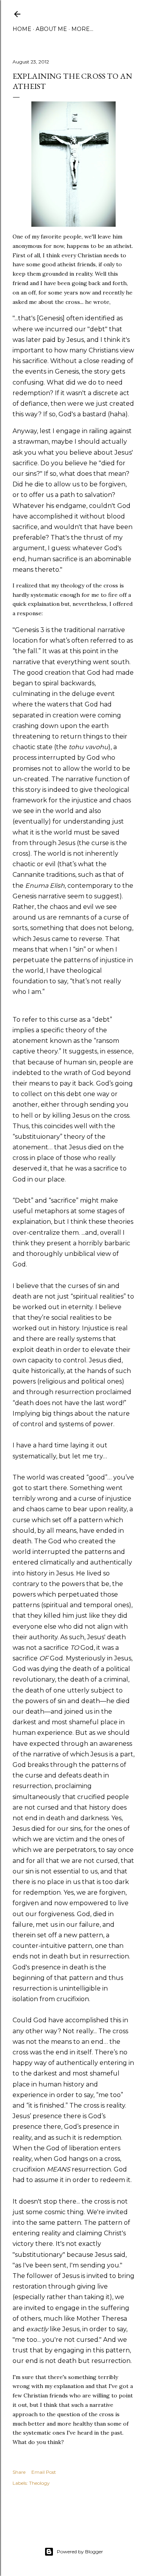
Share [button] (19, 2472)
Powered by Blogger (80, 2552)
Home (22, 29)
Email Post (44, 2472)
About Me (51, 29)
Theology (39, 2483)
